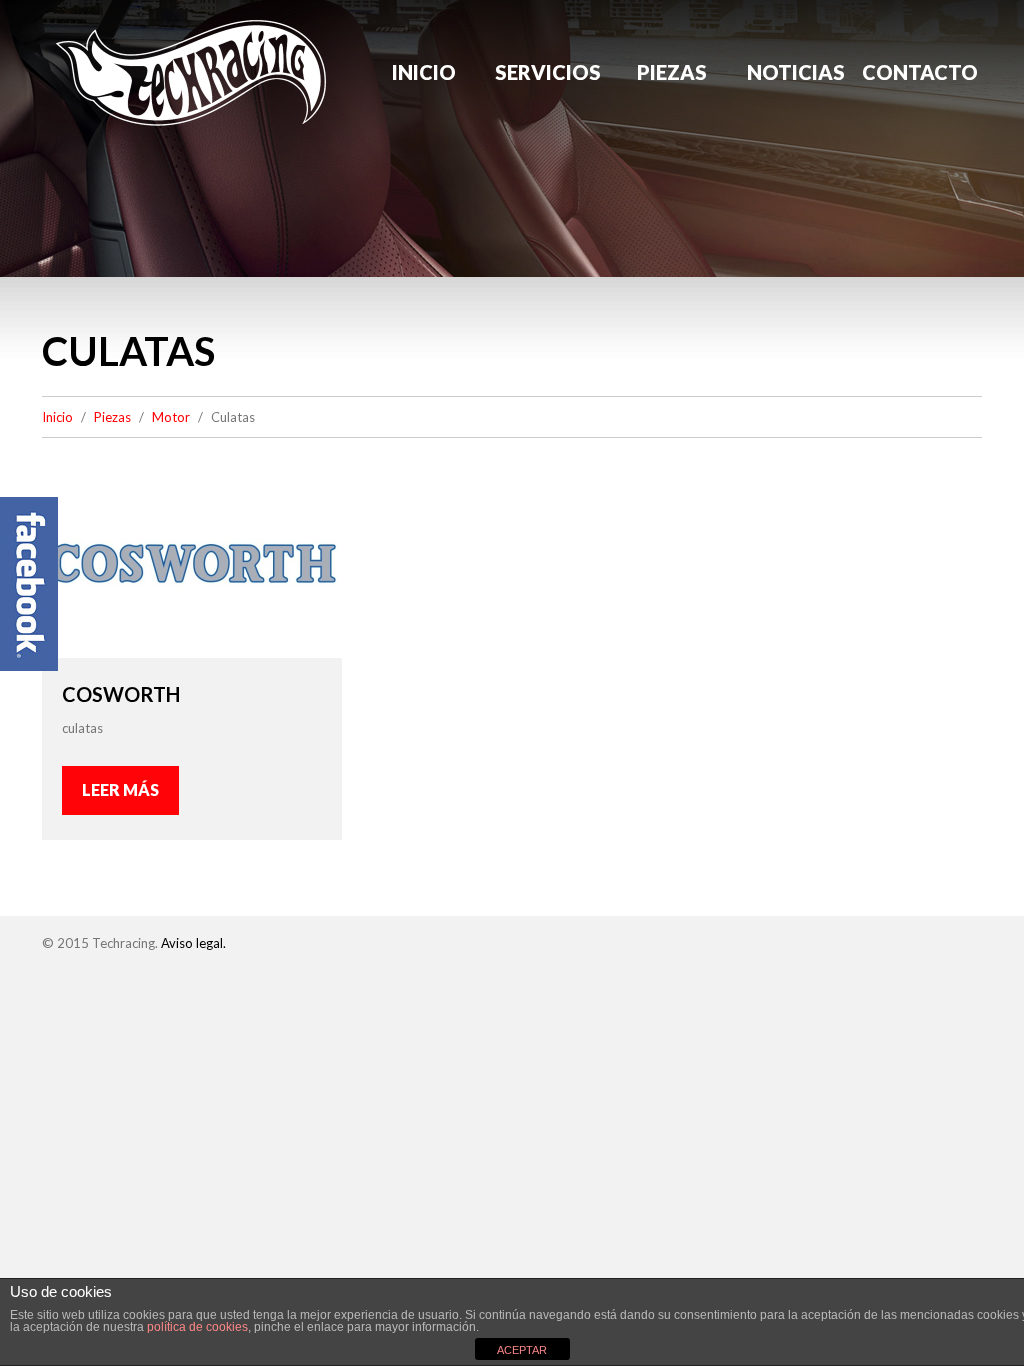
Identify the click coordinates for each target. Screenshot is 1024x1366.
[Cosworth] (192, 563)
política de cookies (197, 1327)
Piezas (672, 72)
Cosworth (121, 694)
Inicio (424, 72)
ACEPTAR (522, 1350)
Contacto (920, 72)
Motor (171, 417)
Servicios (548, 72)
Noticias (796, 72)
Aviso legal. (193, 943)
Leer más (120, 789)
